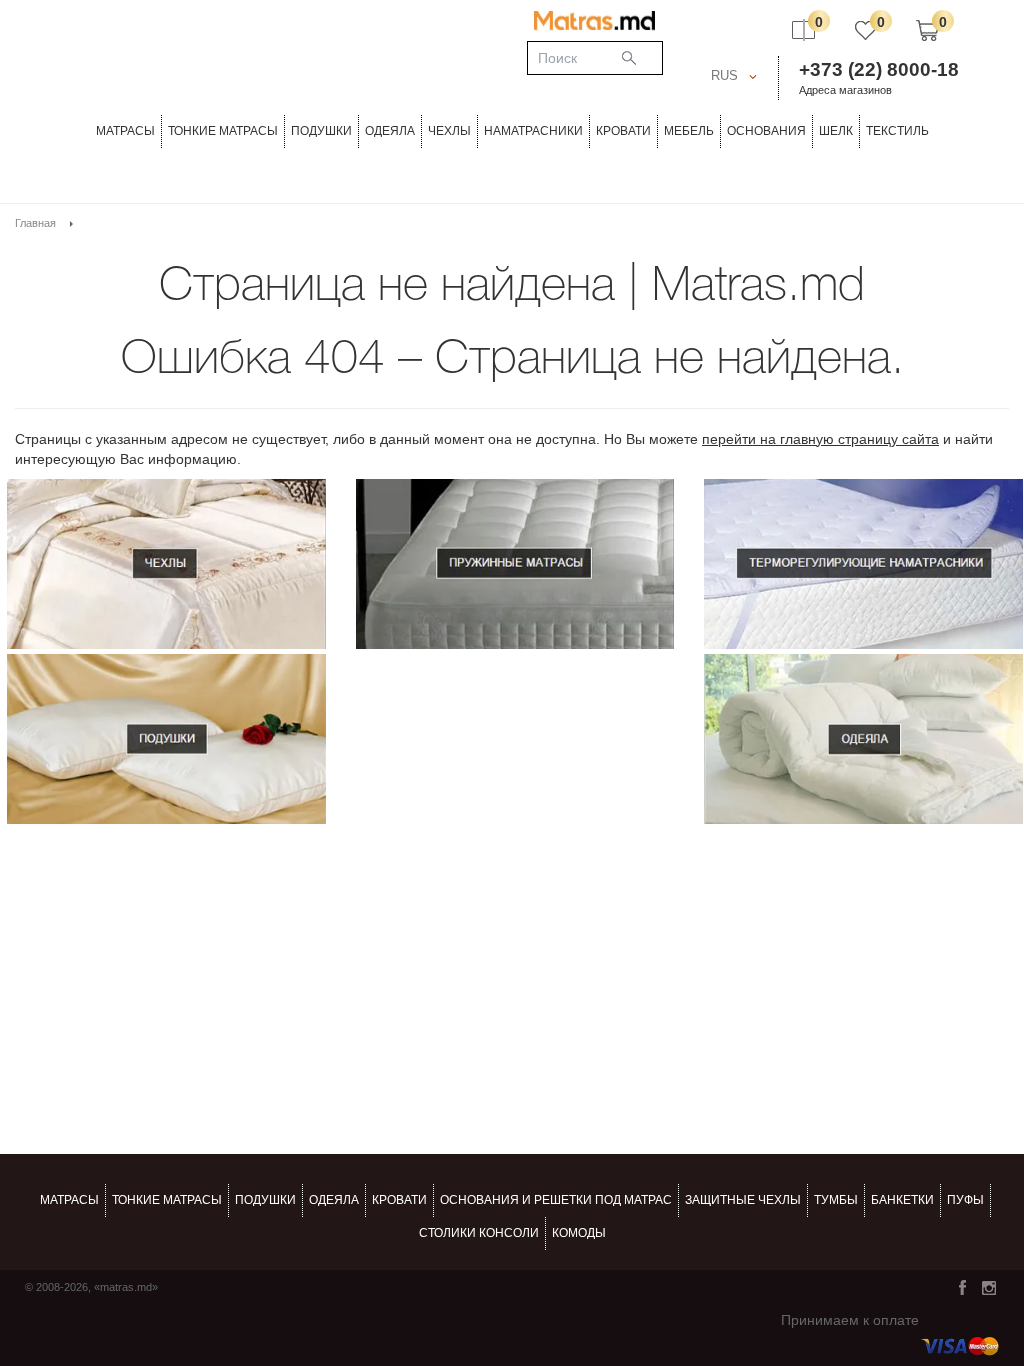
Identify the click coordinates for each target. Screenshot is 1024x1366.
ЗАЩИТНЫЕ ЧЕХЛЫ (743, 1200)
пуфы (965, 1200)
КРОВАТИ (623, 131)
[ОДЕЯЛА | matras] (863, 739)
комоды (579, 1233)
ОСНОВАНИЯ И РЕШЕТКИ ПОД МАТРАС (556, 1200)
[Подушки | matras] (166, 739)
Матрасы (125, 131)
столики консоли (479, 1233)
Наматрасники (533, 131)
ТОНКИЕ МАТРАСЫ (223, 131)
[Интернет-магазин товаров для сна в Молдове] (594, 20)
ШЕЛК (836, 131)
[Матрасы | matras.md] (515, 564)
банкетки (902, 1200)
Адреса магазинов (845, 90)
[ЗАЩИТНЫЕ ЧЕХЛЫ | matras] (166, 564)
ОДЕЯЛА (390, 131)
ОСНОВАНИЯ (766, 131)
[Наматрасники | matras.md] (863, 564)
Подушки (321, 131)
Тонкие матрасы (167, 1200)
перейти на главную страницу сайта (820, 439)
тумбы (836, 1200)
